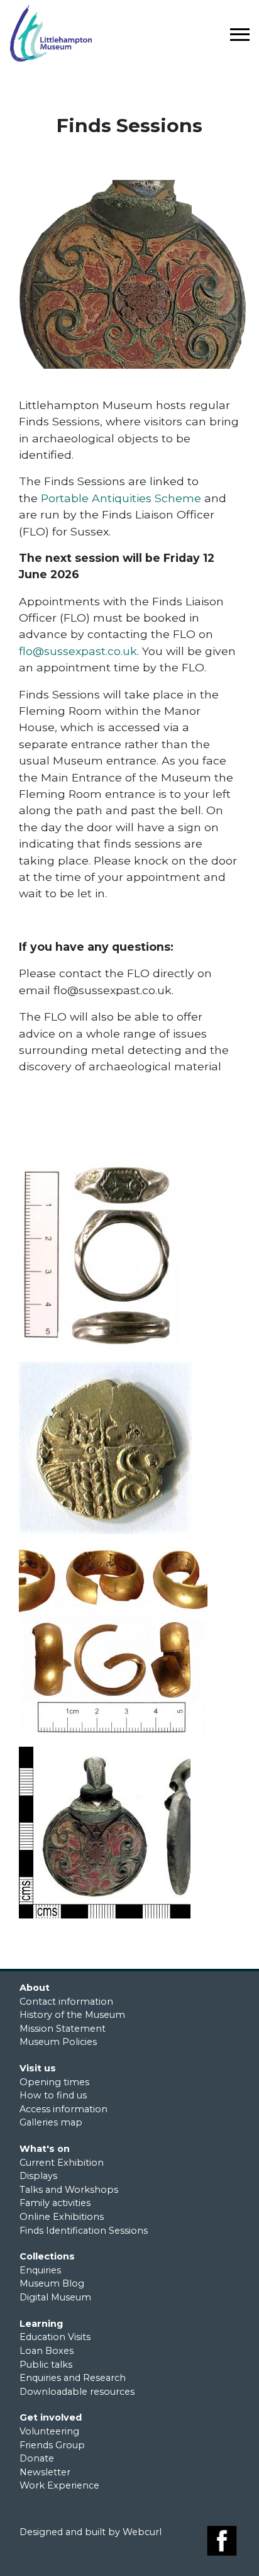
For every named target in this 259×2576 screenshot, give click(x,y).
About (35, 1988)
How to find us (53, 2095)
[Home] (70, 33)
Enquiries (40, 2270)
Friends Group (52, 2445)
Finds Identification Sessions (84, 2231)
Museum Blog (52, 2283)
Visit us (38, 2068)
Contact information (66, 2002)
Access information (63, 2109)
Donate (37, 2458)
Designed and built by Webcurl (91, 2532)
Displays (38, 2176)
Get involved (51, 2417)
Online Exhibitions (62, 2217)
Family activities (55, 2203)
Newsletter (45, 2472)
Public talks (46, 2365)
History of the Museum (72, 2015)
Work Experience (59, 2485)
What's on (45, 2149)
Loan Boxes (47, 2351)
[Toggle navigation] (239, 34)
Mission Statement (63, 2029)
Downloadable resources (77, 2392)
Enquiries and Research (73, 2378)
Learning (41, 2324)
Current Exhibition (62, 2163)
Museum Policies (58, 2042)
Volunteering (49, 2431)
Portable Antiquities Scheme (121, 498)
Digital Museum (55, 2297)
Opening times (54, 2082)
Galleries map (51, 2122)
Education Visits (55, 2337)
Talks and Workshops (69, 2190)
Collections (47, 2256)
